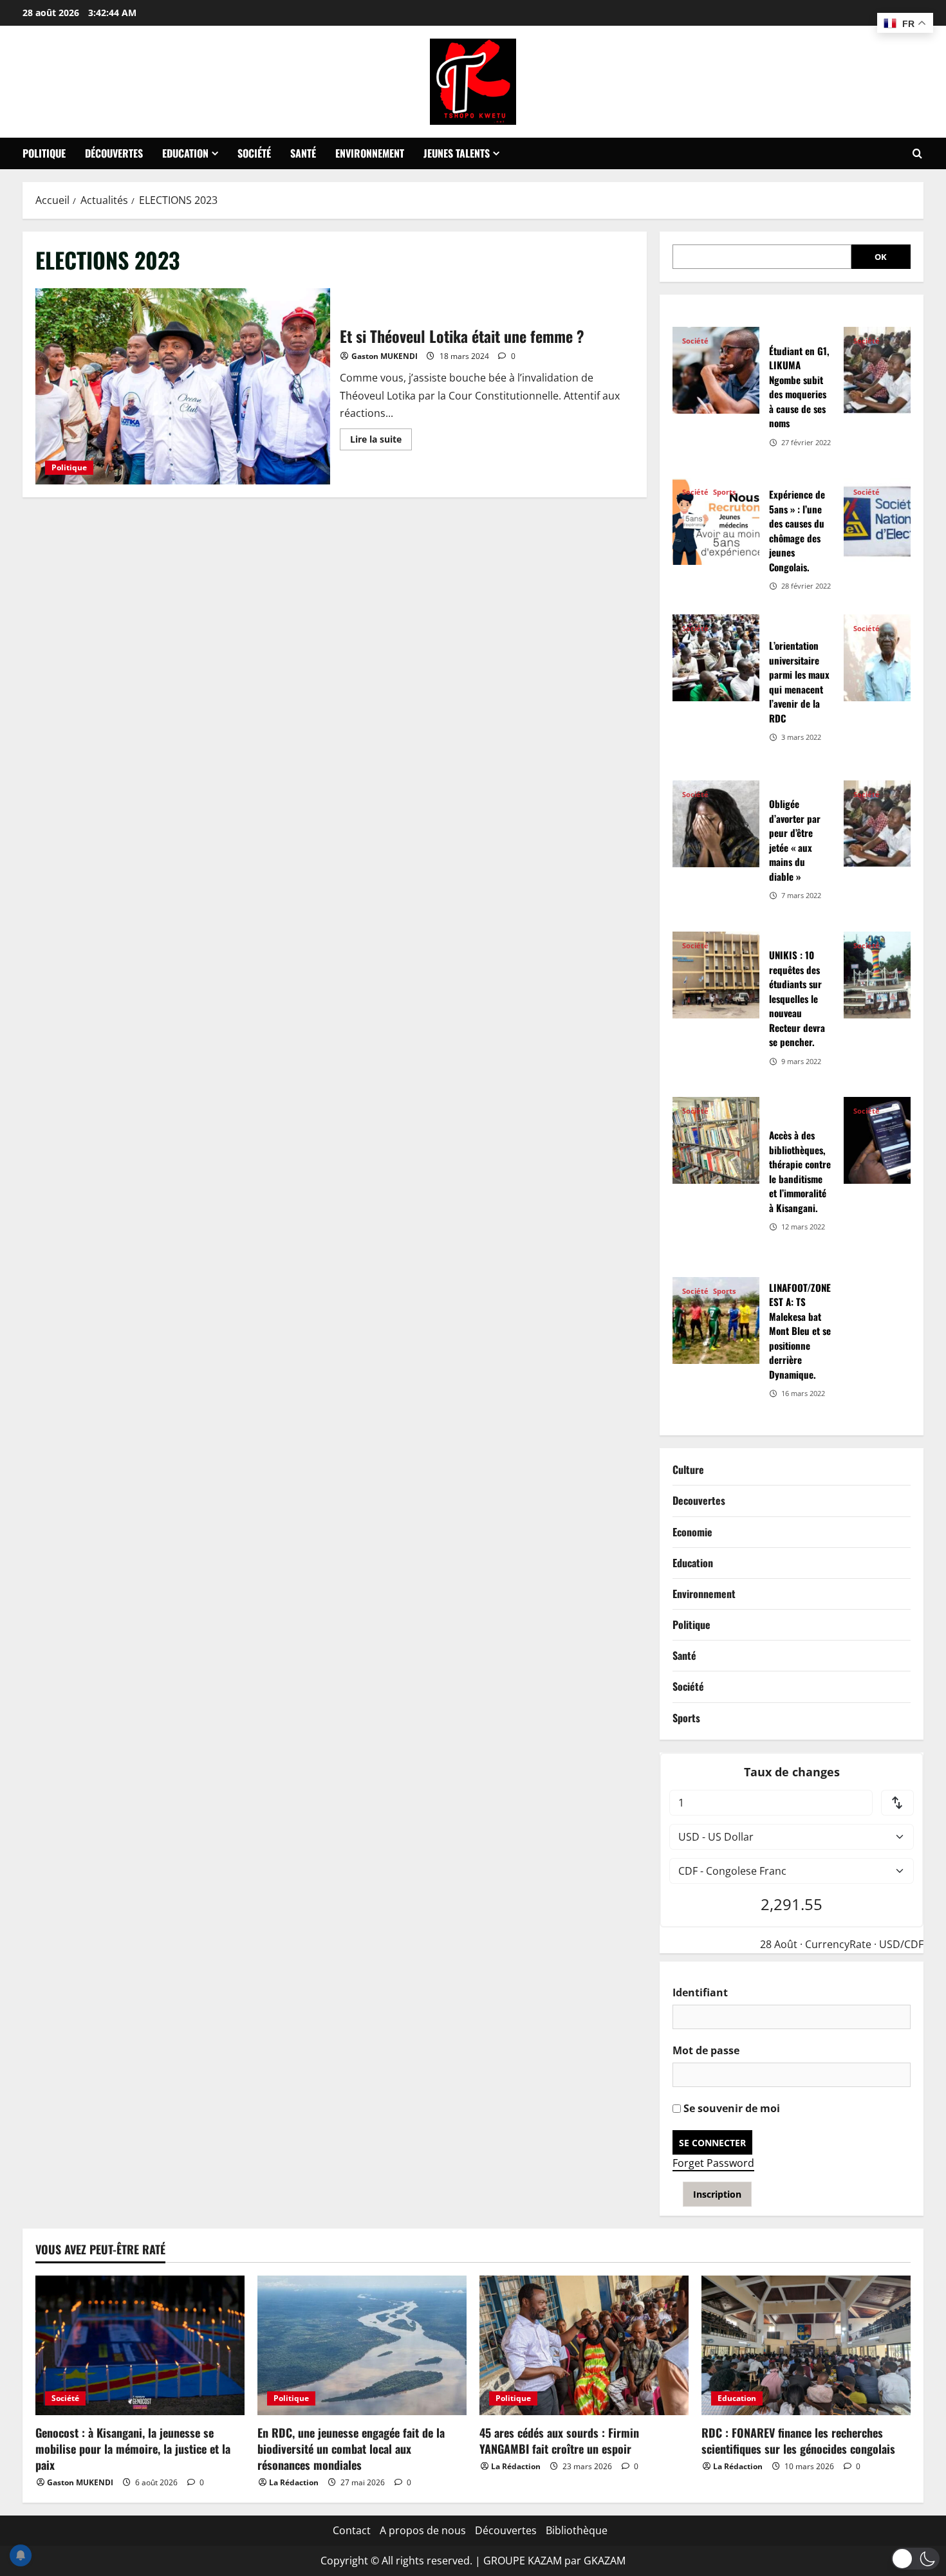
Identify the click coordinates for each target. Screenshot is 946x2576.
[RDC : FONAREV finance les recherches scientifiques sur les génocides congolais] (806, 2345)
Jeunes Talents (457, 153)
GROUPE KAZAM (523, 2561)
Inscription (717, 2194)
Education (185, 153)
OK (881, 257)
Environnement (370, 153)
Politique (44, 153)
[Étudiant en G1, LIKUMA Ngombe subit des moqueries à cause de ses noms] (716, 370)
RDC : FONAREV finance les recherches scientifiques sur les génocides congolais (798, 2441)
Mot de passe (706, 2050)
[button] (915, 2559)
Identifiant (700, 1992)
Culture (688, 1469)
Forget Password (713, 2163)
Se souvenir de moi (730, 2108)
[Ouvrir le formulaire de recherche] (917, 154)
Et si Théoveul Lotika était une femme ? (183, 386)
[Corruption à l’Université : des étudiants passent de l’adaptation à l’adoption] (887, 370)
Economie (692, 1532)
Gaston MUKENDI (385, 356)
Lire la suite (381, 441)
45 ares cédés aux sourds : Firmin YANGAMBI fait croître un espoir (559, 2441)
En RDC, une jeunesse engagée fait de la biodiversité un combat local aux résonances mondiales (351, 2449)
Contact (352, 2530)
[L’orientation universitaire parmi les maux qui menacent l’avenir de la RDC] (716, 658)
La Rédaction (294, 2482)
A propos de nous (423, 2530)
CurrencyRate (838, 1944)
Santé (303, 153)
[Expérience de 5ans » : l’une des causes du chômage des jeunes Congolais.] (716, 521)
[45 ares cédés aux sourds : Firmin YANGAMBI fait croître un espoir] (584, 2345)
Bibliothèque (577, 2530)
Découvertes (114, 153)
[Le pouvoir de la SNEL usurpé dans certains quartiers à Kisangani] (887, 521)
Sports (724, 492)
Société (254, 153)
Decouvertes (699, 1500)
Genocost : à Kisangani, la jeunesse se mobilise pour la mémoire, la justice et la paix (133, 2449)
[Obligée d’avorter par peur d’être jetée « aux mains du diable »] (716, 824)
